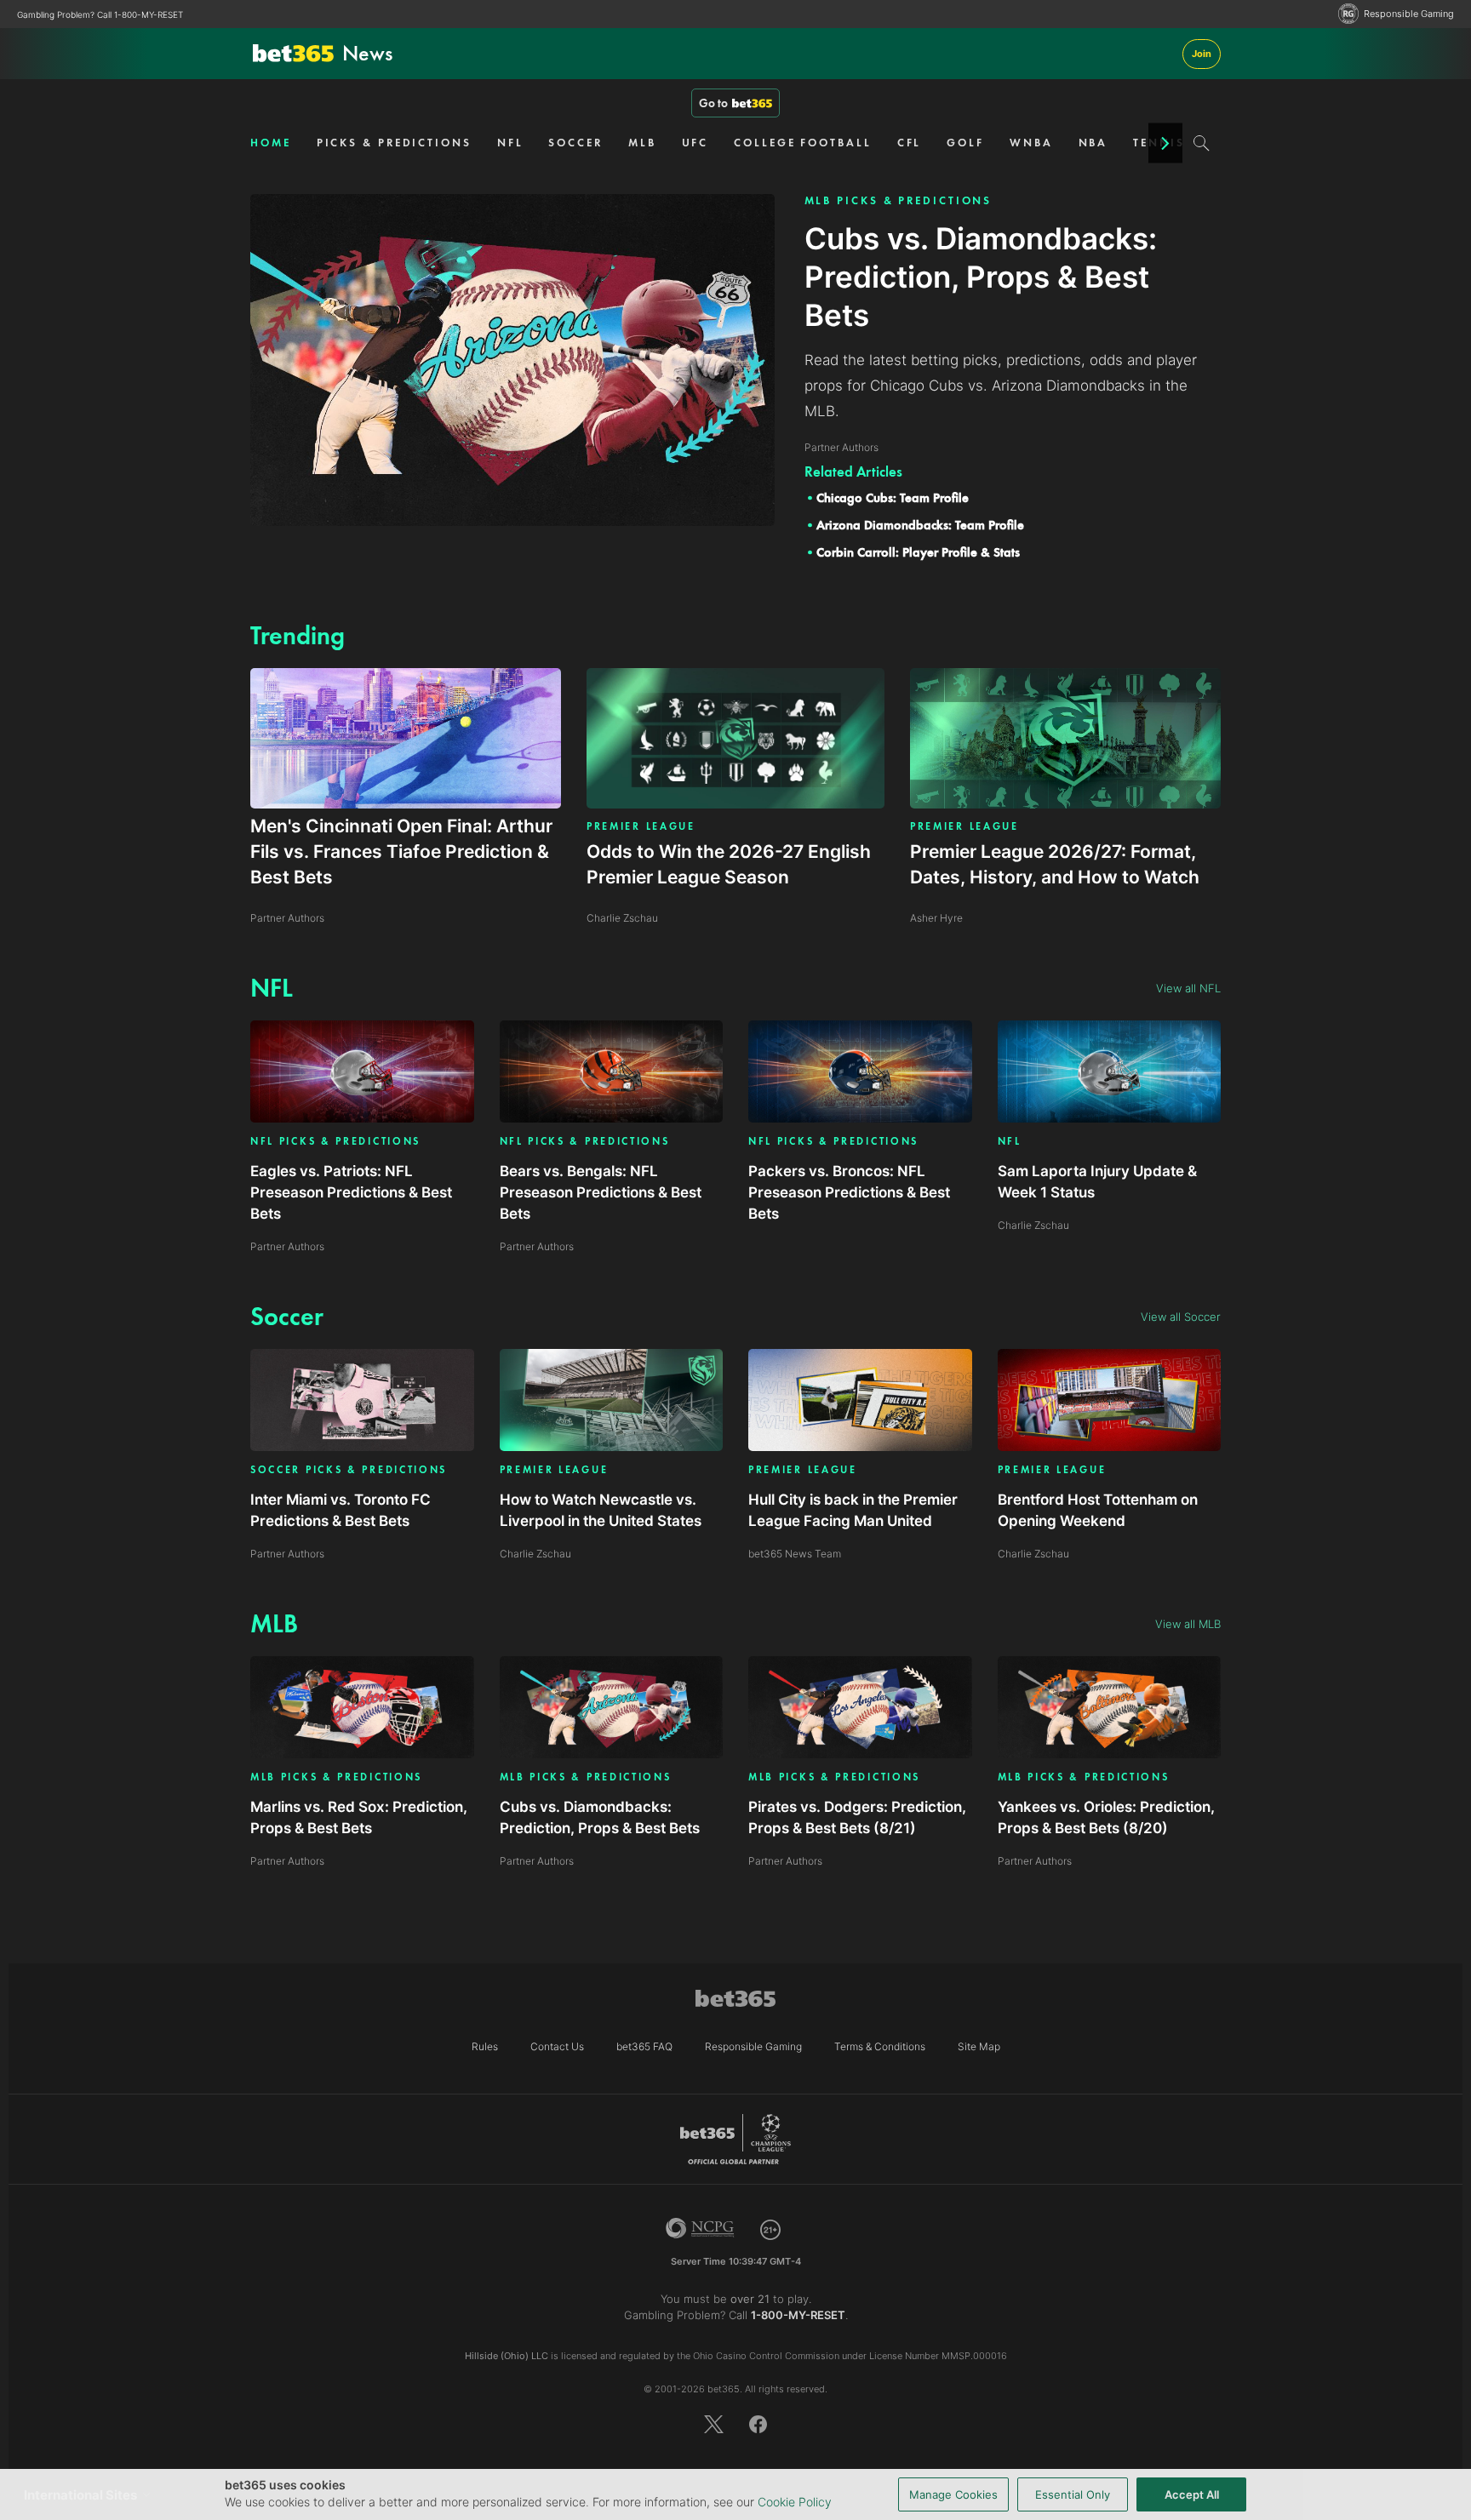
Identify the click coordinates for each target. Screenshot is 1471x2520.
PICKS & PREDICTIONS (394, 143)
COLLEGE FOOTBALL (802, 143)
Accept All (1192, 2494)
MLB (642, 143)
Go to (713, 103)
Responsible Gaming (1409, 14)
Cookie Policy (795, 2502)
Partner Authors (287, 1246)
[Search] (1202, 143)
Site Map (979, 2046)
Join (1202, 54)
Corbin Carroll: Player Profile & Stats (918, 552)
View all (1188, 988)
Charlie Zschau (1033, 1225)
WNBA (1031, 143)
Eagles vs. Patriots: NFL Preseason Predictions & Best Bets (351, 1192)
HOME (271, 143)
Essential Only (1073, 2494)
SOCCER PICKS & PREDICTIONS (349, 1470)
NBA (1093, 143)
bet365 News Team (795, 1554)
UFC (695, 143)
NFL (510, 143)
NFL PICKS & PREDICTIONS (335, 1142)
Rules (485, 2046)
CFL (910, 143)
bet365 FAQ (644, 2046)
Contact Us (557, 2046)
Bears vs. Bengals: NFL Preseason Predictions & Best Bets (601, 1192)
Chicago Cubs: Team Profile (893, 498)
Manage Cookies (953, 2494)
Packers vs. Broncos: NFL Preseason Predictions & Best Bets (849, 1192)
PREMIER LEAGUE (641, 826)
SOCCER (575, 143)
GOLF (965, 143)
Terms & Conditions (880, 2046)
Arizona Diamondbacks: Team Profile (920, 525)
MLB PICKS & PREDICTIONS (899, 200)
